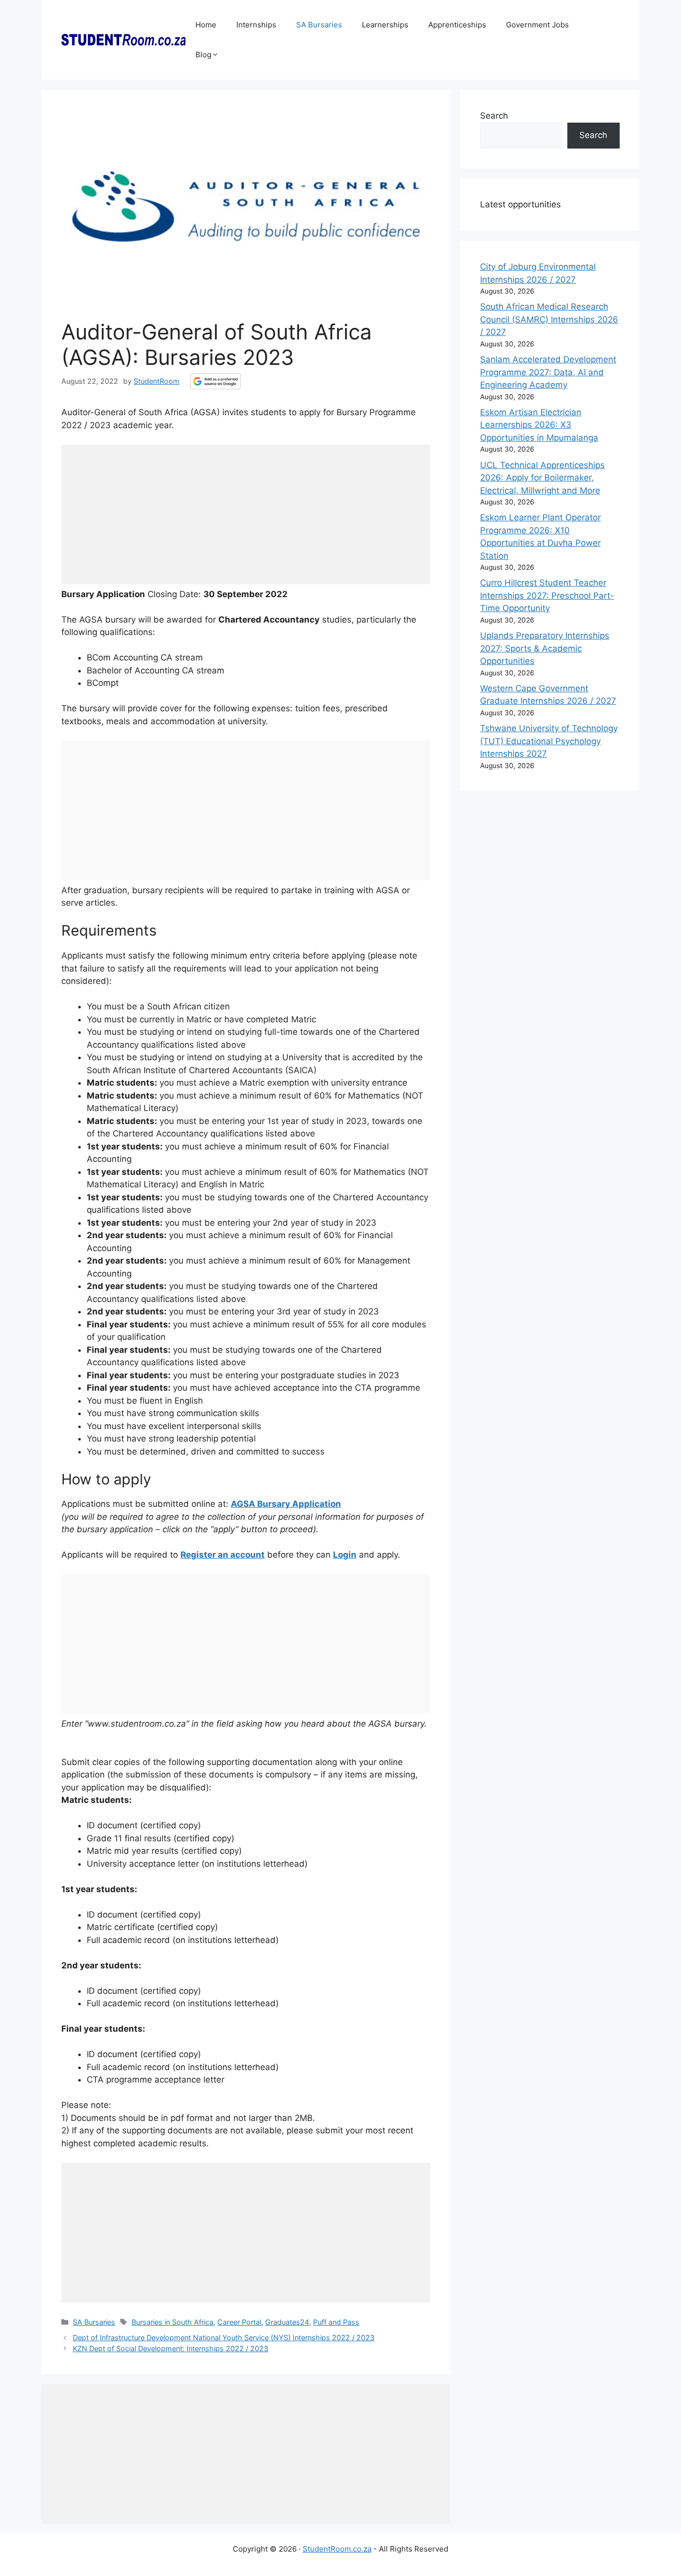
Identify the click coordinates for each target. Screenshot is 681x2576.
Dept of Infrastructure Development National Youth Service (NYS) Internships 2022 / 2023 (224, 2337)
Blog (203, 55)
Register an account (223, 1555)
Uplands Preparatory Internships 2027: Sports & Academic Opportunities (545, 648)
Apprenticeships (457, 25)
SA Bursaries (319, 25)
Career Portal (239, 2322)
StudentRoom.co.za (337, 2549)
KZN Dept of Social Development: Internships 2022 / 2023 (170, 2348)
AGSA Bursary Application (286, 1504)
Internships (256, 25)
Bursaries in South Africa (172, 2322)
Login (345, 1555)
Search (494, 116)
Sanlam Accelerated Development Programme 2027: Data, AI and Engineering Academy (548, 372)
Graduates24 (287, 2322)
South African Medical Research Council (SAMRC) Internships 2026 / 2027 (549, 319)
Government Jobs (537, 25)
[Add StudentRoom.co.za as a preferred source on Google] (216, 381)
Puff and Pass (336, 2322)
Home (206, 25)
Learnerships (385, 25)
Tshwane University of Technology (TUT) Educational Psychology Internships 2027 (549, 741)
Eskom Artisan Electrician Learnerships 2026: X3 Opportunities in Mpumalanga (539, 425)
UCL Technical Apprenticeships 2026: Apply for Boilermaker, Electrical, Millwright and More (542, 478)
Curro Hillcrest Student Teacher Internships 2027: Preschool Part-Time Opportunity (547, 595)
